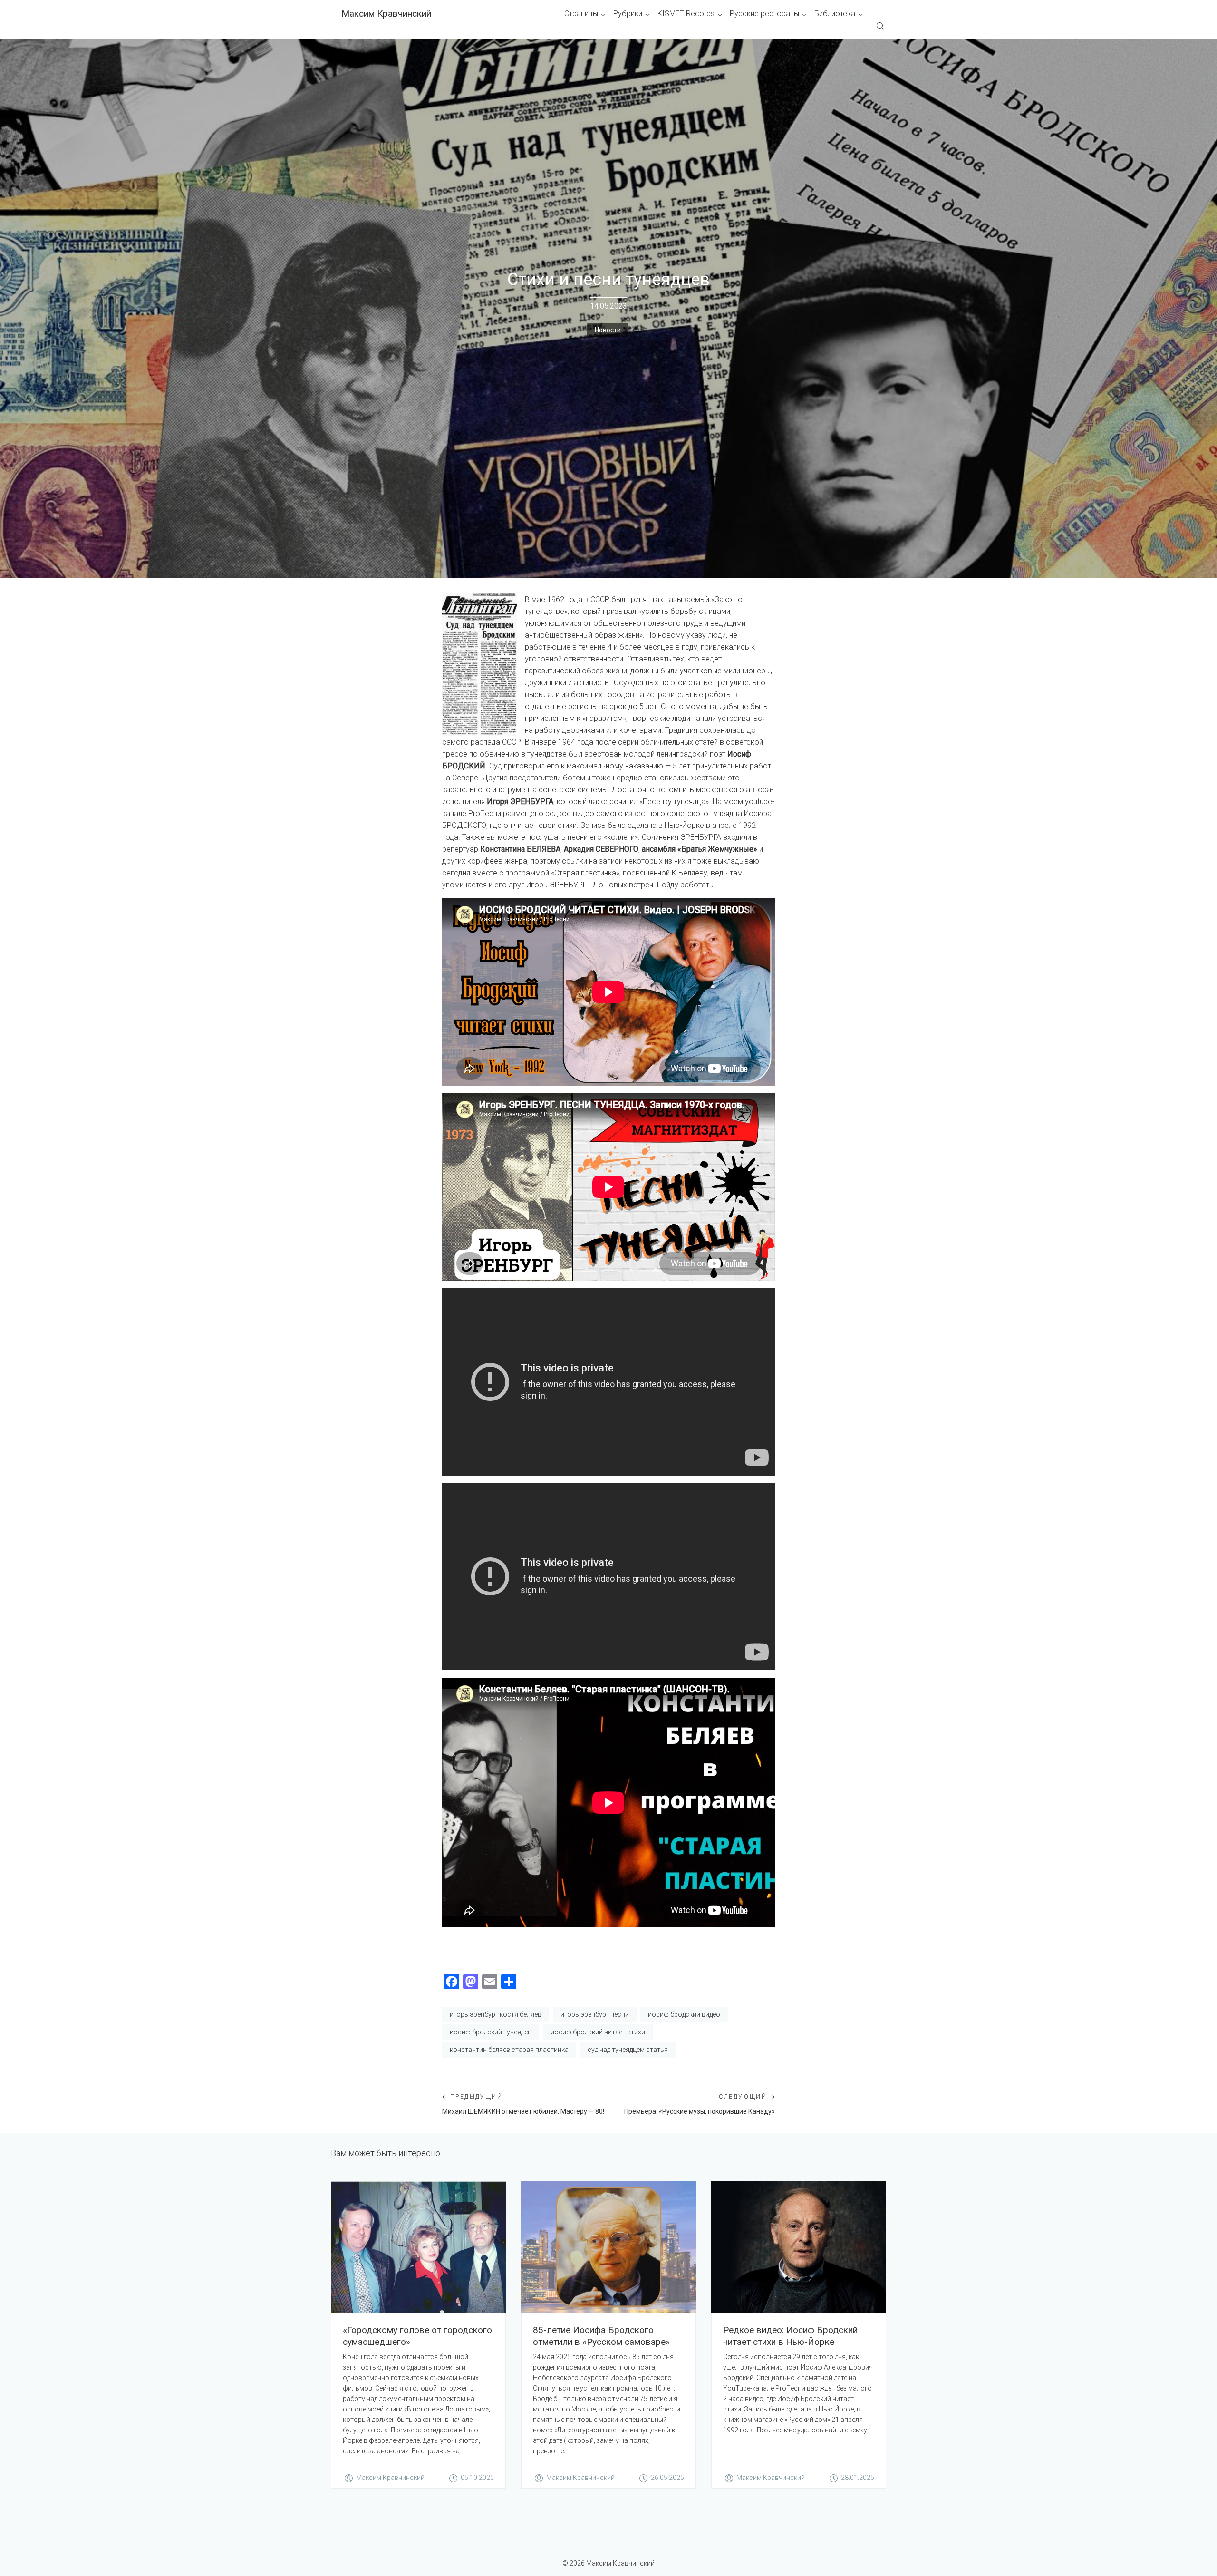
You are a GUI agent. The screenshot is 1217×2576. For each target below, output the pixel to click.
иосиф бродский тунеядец (491, 2032)
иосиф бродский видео (684, 2014)
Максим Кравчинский (386, 14)
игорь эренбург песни (595, 2014)
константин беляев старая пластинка (509, 2050)
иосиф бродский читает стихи (598, 2032)
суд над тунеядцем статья (628, 2050)
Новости (608, 330)
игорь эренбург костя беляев (496, 2014)
